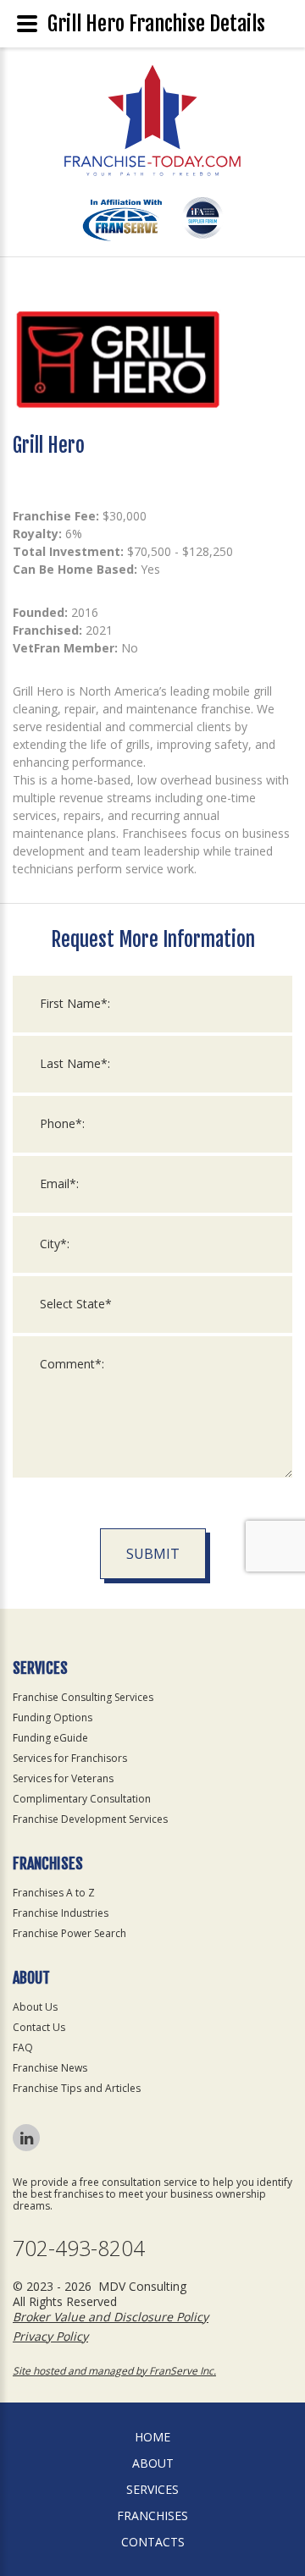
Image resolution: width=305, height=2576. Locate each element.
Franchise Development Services (90, 1819)
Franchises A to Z (54, 1893)
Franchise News (50, 2068)
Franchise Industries (61, 1913)
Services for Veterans (63, 1778)
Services (152, 2489)
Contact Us (39, 2027)
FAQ (23, 2048)
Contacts (153, 2542)
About (153, 2463)
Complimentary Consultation (82, 1799)
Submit (153, 1554)
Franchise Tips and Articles (77, 2088)
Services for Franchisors (70, 1758)
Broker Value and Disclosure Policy (111, 2317)
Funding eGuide (50, 1738)
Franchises (152, 2515)
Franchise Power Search (69, 1933)
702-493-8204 (79, 2248)
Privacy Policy (50, 2336)
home (152, 2437)
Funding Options (53, 1717)
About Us (35, 2007)
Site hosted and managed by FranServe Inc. (114, 2371)
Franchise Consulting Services (83, 1697)
